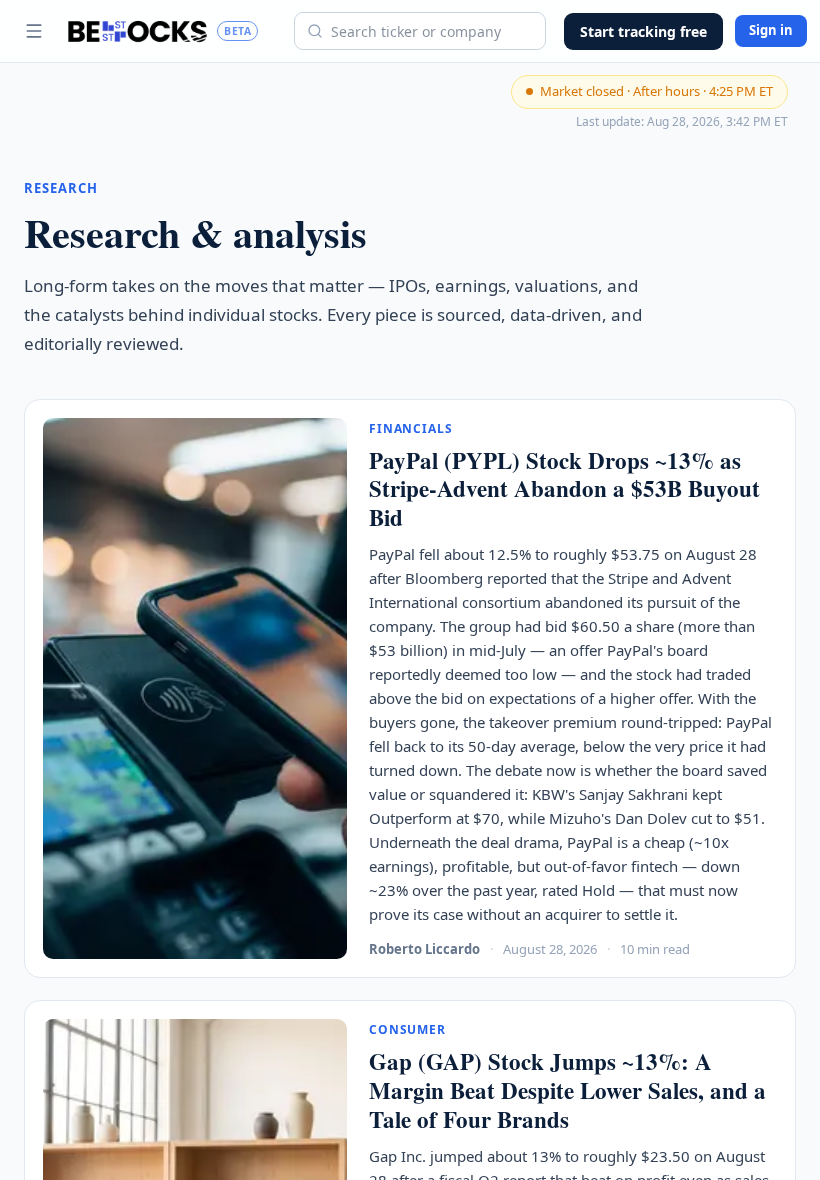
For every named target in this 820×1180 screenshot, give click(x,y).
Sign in (771, 30)
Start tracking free (643, 31)
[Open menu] (34, 31)
